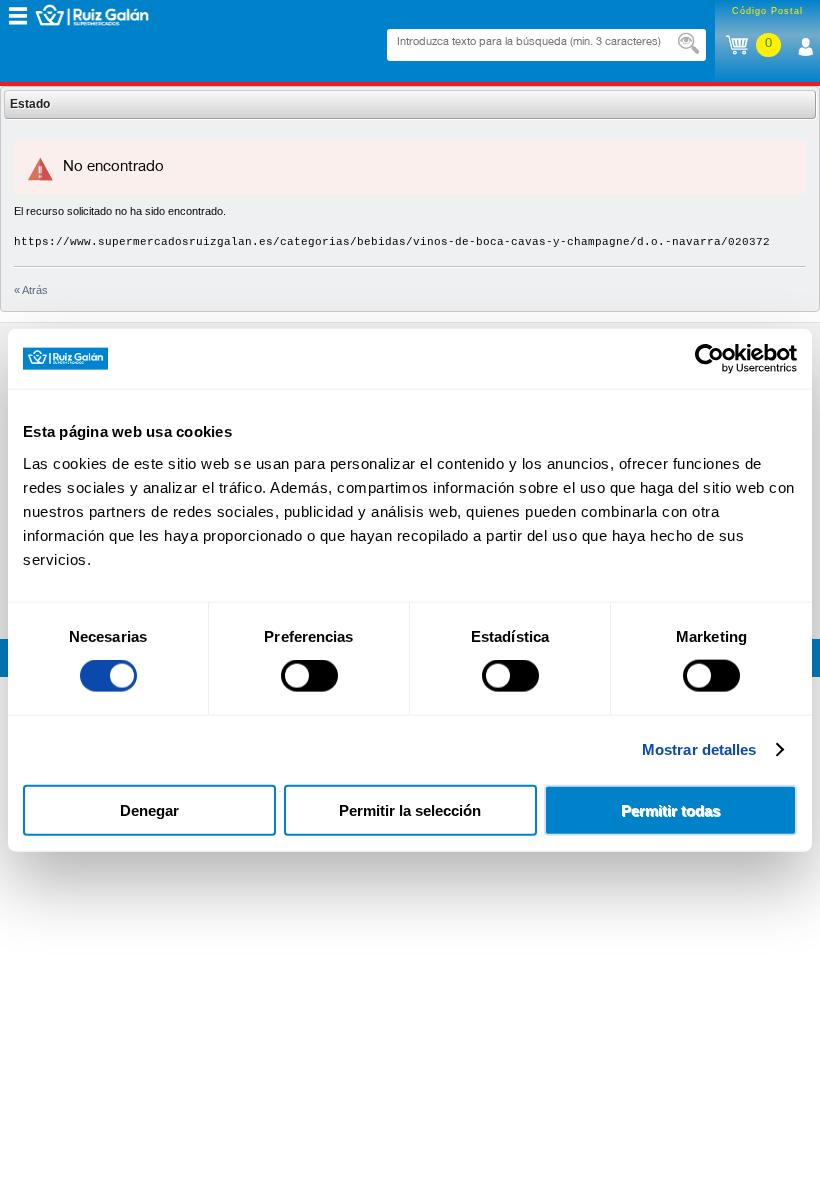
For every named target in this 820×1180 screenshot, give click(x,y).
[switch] (309, 676)
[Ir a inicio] (107, 15)
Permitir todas (670, 809)
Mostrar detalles (699, 749)
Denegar (149, 809)
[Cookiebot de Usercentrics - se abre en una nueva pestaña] (709, 359)
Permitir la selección (410, 809)
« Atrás (31, 290)
